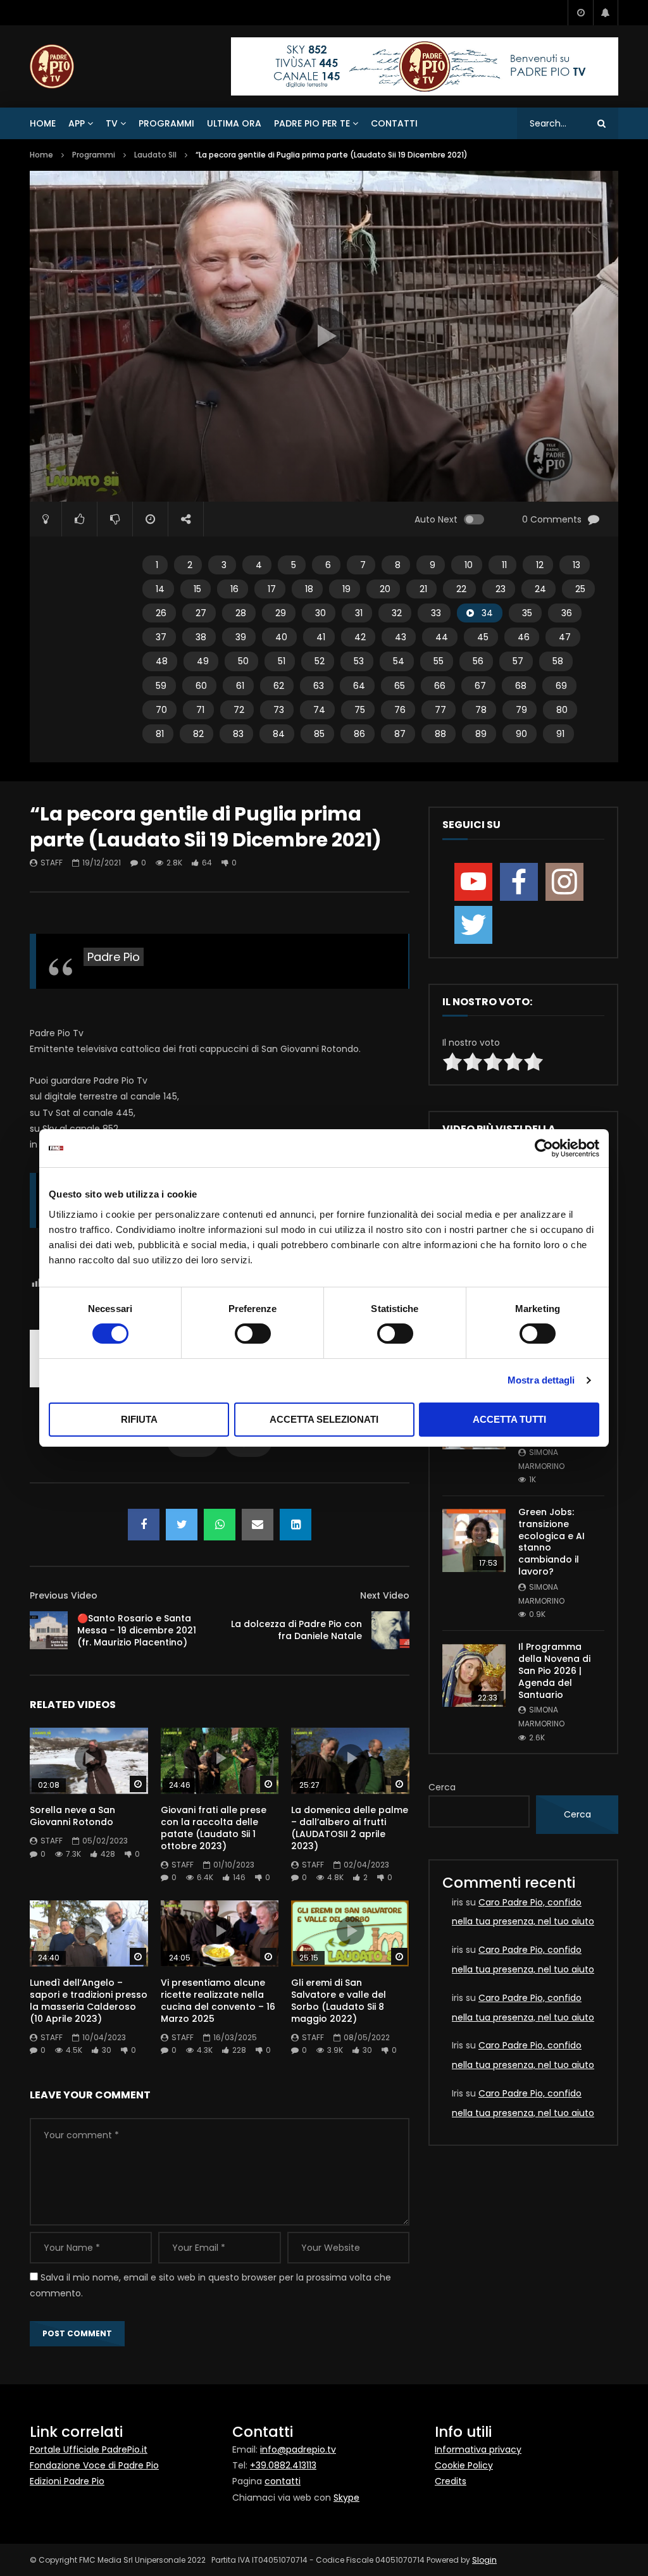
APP (77, 123)
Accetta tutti (509, 1419)
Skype (346, 2498)
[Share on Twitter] (182, 1525)
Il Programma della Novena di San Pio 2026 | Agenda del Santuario (554, 1671)
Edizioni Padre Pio (67, 2481)
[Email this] (258, 1525)
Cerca (442, 1787)
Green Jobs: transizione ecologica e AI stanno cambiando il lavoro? (551, 1542)
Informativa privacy (478, 2449)
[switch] (253, 1334)
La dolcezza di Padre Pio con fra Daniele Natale (296, 1630)
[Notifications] (606, 13)
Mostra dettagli (541, 1380)
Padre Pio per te (312, 123)
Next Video (385, 1595)
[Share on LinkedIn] (296, 1525)
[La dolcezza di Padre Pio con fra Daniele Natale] (390, 1630)
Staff (52, 863)
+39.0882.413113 (283, 2465)
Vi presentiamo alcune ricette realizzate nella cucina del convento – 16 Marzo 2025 (218, 2001)
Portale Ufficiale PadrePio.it (89, 2449)
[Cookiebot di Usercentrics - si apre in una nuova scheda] (544, 1148)
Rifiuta (139, 1419)
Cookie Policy (464, 2465)
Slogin (484, 2560)
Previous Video (64, 1595)
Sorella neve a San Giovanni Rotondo (72, 1816)
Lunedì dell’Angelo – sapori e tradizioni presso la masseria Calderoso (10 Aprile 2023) (89, 2001)
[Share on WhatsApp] (220, 1525)
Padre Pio (114, 957)
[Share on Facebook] (144, 1525)
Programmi (166, 123)
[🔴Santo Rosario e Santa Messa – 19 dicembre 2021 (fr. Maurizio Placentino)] (49, 1630)
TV (112, 123)
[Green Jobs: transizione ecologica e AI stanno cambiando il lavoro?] (474, 1540)
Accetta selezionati (324, 1419)
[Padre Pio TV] (52, 66)
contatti (283, 2481)
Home (43, 123)
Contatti (394, 123)
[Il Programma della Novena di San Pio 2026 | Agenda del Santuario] (474, 1675)
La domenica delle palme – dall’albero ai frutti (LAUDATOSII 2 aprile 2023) (350, 1828)
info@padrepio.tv (298, 2449)
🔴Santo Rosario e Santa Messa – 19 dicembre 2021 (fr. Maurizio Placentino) (137, 1630)
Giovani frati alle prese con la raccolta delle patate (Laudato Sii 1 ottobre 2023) (214, 1828)
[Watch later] (580, 13)
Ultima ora (234, 123)
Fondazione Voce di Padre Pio (94, 2465)
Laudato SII (155, 155)
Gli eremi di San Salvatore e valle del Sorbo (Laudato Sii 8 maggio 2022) (339, 2001)
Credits (451, 2481)
